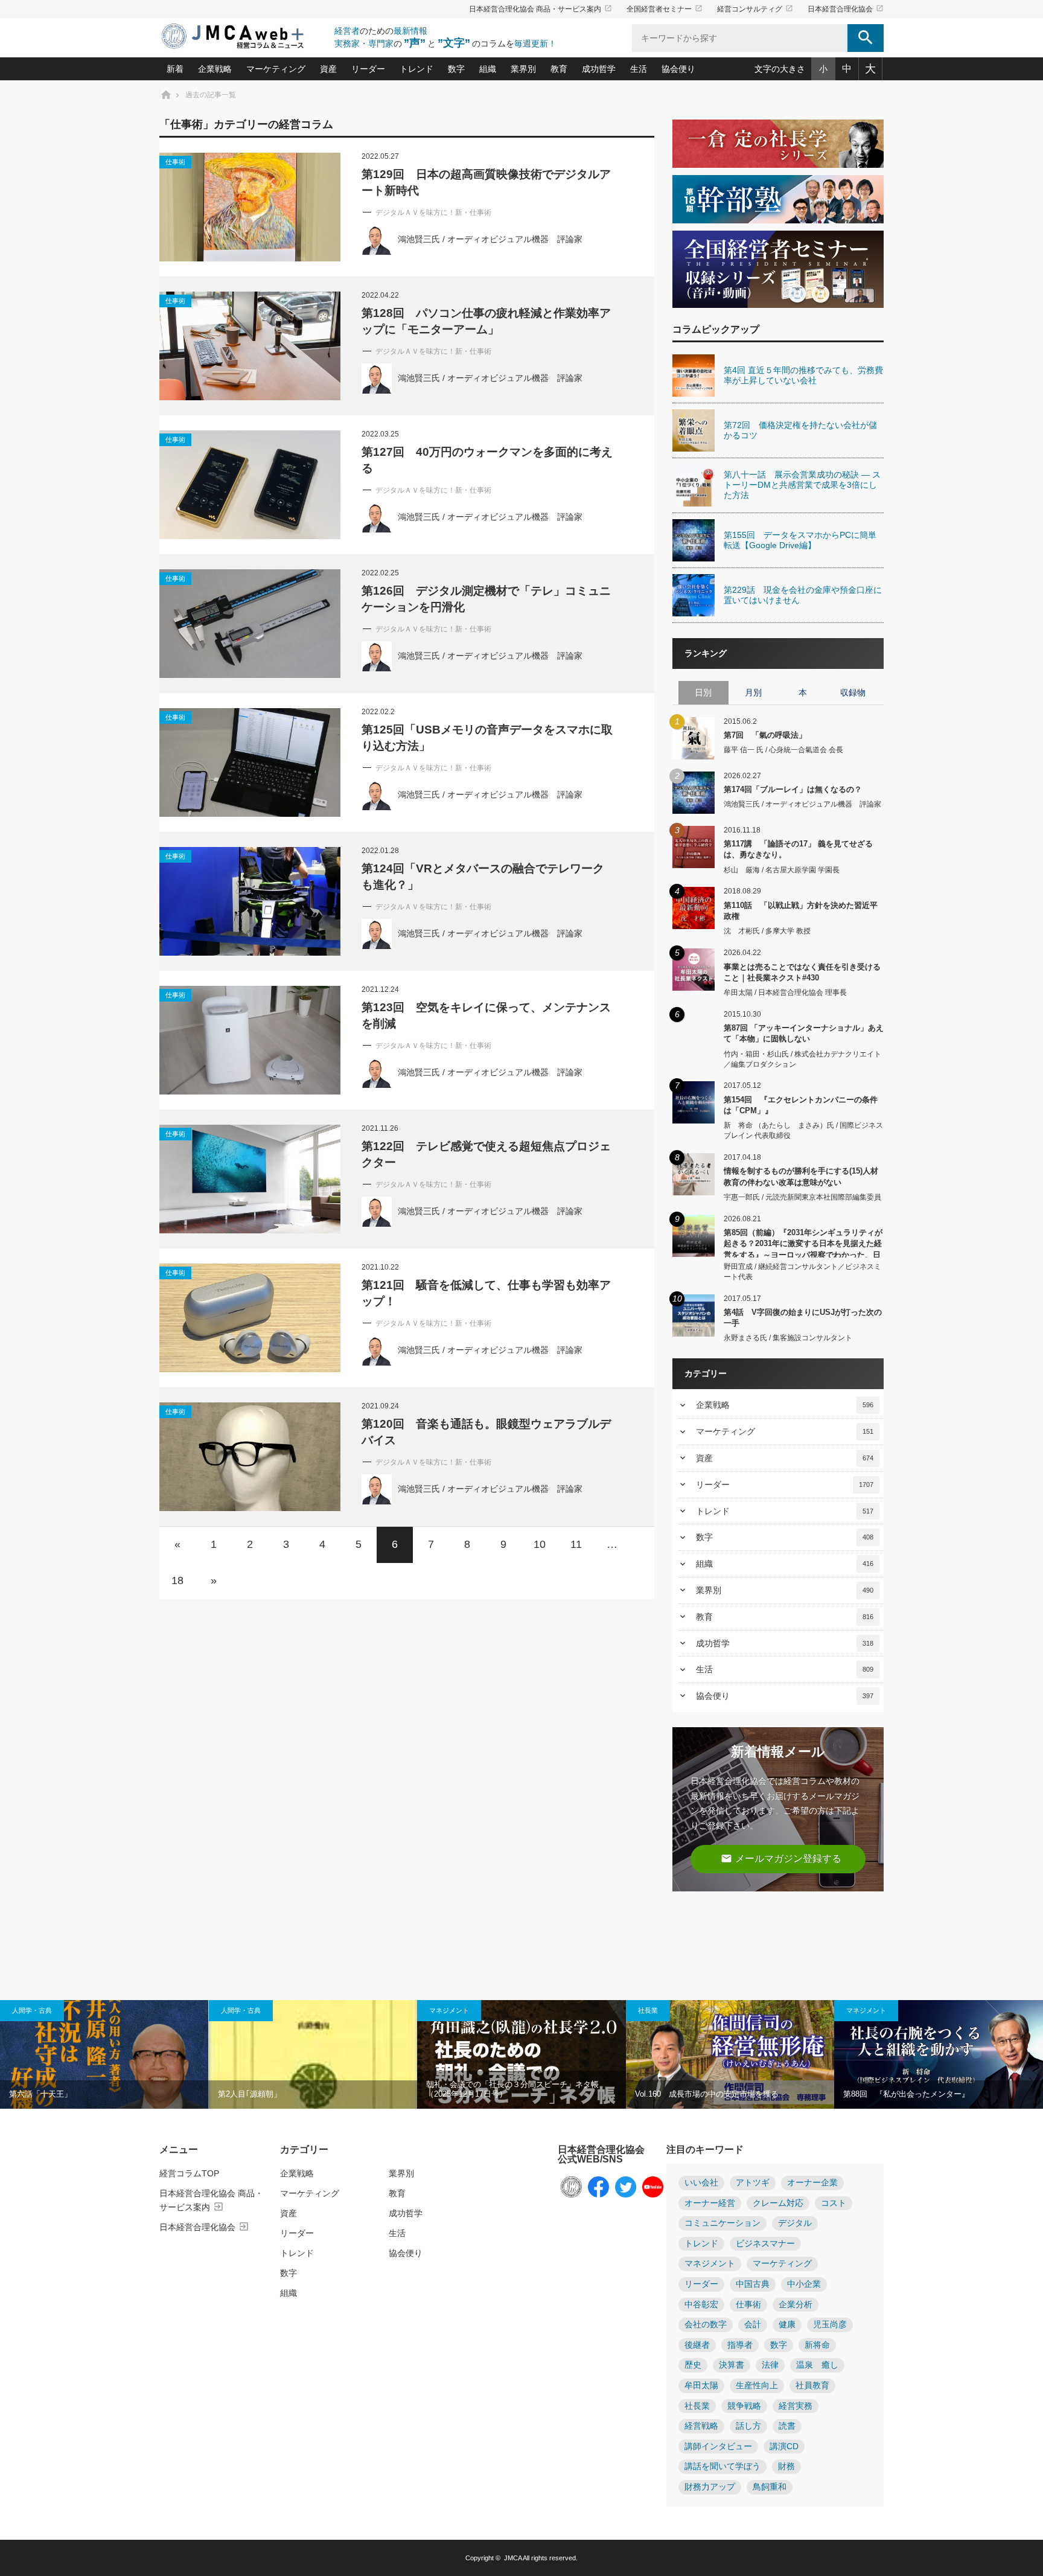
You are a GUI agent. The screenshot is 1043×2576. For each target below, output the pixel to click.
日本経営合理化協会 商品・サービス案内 (541, 9)
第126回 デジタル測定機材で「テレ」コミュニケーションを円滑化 (486, 599)
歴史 (693, 2365)
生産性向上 (757, 2386)
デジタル (795, 2223)
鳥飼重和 (770, 2487)
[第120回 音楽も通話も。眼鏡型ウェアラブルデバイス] (250, 1457)
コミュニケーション (722, 2223)
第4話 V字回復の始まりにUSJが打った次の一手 (803, 1318)
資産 (328, 69)
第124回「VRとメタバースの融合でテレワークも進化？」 (483, 877)
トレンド (416, 69)
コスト (834, 2203)
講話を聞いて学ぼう (722, 2466)
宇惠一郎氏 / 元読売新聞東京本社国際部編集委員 (802, 1197)
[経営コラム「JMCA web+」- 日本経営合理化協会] (244, 37)
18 (177, 1580)
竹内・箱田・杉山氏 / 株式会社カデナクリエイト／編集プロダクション (802, 1059)
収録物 (853, 692)
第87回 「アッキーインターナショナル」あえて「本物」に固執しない (804, 1033)
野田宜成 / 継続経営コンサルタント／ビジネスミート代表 (802, 1272)
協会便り (678, 69)
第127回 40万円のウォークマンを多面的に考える (487, 460)
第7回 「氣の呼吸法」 (765, 735)
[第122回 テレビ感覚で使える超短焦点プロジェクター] (250, 1179)
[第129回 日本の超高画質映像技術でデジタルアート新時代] (250, 207)
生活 (639, 69)
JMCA (513, 2558)
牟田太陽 (701, 2386)
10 (540, 1544)
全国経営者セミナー (665, 9)
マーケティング (276, 69)
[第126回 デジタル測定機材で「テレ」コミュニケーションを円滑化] (250, 624)
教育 (559, 69)
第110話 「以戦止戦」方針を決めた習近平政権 (801, 911)
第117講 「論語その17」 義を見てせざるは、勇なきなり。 (798, 849)
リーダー (368, 69)
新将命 (817, 2345)
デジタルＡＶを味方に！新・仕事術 (433, 213)
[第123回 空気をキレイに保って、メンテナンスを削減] (250, 1040)
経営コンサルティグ (755, 9)
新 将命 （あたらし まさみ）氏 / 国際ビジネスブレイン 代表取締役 (803, 1130)
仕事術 (175, 162)
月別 (753, 692)
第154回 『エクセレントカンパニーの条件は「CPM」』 (801, 1105)
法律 (770, 2365)
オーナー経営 (710, 2203)
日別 (703, 692)
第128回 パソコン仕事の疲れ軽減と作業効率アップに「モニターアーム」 (486, 321)
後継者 (697, 2345)
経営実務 (796, 2406)
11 (576, 1544)
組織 (488, 69)
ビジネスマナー (765, 2244)
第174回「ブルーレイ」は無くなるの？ (793, 789)
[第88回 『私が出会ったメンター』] (939, 2054)
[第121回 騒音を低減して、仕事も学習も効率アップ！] (250, 1318)
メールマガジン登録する (781, 1858)
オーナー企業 (812, 2183)
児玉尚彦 (830, 2325)
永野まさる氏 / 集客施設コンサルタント (788, 1338)
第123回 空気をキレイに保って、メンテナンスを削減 (486, 1015)
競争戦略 (744, 2406)
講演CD (784, 2447)
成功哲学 (599, 69)
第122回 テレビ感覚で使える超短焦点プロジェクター (486, 1154)
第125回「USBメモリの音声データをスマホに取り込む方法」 (487, 738)
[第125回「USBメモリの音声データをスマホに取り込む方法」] (250, 762)
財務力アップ (710, 2487)
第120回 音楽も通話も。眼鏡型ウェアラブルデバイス (486, 1432)
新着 (175, 69)
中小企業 (804, 2284)
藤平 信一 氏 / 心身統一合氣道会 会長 (783, 750)
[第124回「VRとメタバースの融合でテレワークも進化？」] (250, 901)
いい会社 (701, 2183)
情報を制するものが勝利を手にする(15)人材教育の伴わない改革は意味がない (801, 1176)
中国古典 (753, 2284)
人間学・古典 (32, 2010)
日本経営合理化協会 (846, 9)
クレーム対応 (778, 2203)
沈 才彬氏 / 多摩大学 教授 (767, 931)
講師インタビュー (718, 2447)
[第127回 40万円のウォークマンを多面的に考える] (250, 485)
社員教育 (812, 2386)
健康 (787, 2325)
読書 (787, 2426)
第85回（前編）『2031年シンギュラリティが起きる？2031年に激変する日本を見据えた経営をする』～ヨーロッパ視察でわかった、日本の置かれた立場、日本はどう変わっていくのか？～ (803, 1243)
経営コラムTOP (189, 2173)
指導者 (740, 2345)
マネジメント (449, 2010)
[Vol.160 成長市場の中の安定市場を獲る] (730, 2054)
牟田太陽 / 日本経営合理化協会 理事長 (785, 992)
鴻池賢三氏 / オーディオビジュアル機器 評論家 (490, 239)
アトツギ (753, 2183)
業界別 (523, 69)
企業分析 (796, 2305)
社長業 (648, 2010)
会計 (753, 2325)
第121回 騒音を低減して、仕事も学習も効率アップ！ (486, 1293)
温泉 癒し (817, 2365)
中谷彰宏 (701, 2305)
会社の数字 (706, 2325)
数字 (456, 69)
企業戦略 (215, 69)
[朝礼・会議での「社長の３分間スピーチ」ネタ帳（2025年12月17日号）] (521, 2054)
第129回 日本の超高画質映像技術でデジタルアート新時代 (486, 182)
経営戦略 (701, 2426)
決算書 (732, 2365)
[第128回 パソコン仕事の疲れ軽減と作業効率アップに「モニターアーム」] (250, 346)
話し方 (748, 2426)
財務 (786, 2466)
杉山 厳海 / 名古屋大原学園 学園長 (782, 870)
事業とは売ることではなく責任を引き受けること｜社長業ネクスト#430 (802, 972)
